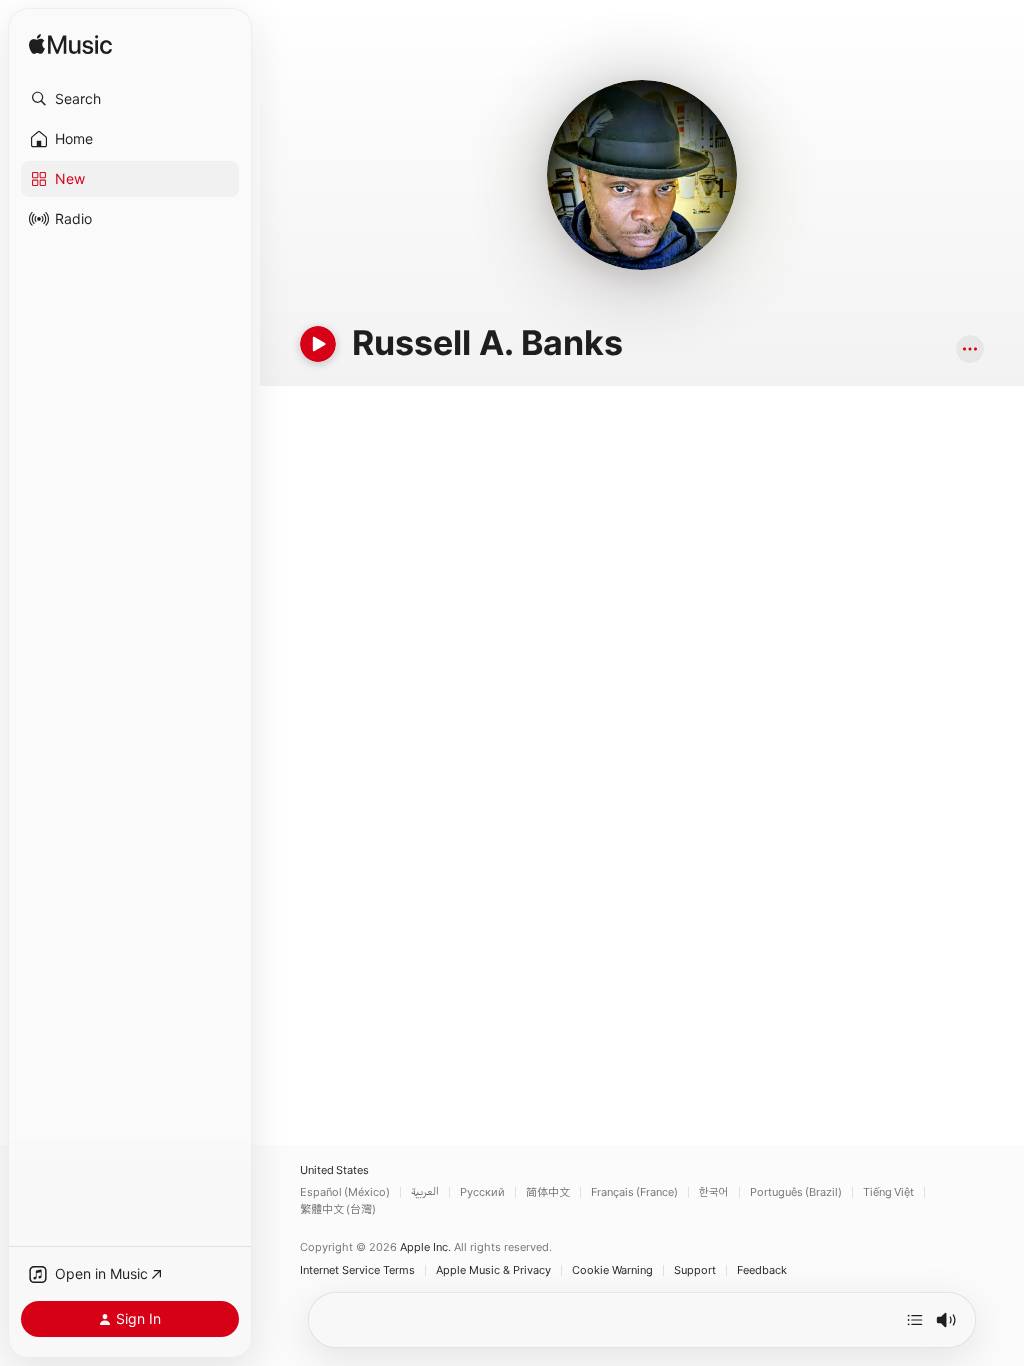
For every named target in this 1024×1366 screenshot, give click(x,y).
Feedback (762, 1270)
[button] (130, 99)
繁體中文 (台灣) (338, 1209)
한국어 (714, 1192)
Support (695, 1270)
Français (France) (634, 1192)
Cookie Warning (612, 1270)
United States (334, 1170)
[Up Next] (915, 1320)
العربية (425, 1192)
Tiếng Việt (888, 1192)
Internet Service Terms (357, 1270)
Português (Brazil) (796, 1192)
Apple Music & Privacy (493, 1270)
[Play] (318, 344)
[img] (70, 45)
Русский (482, 1192)
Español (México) (345, 1192)
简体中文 (548, 1192)
